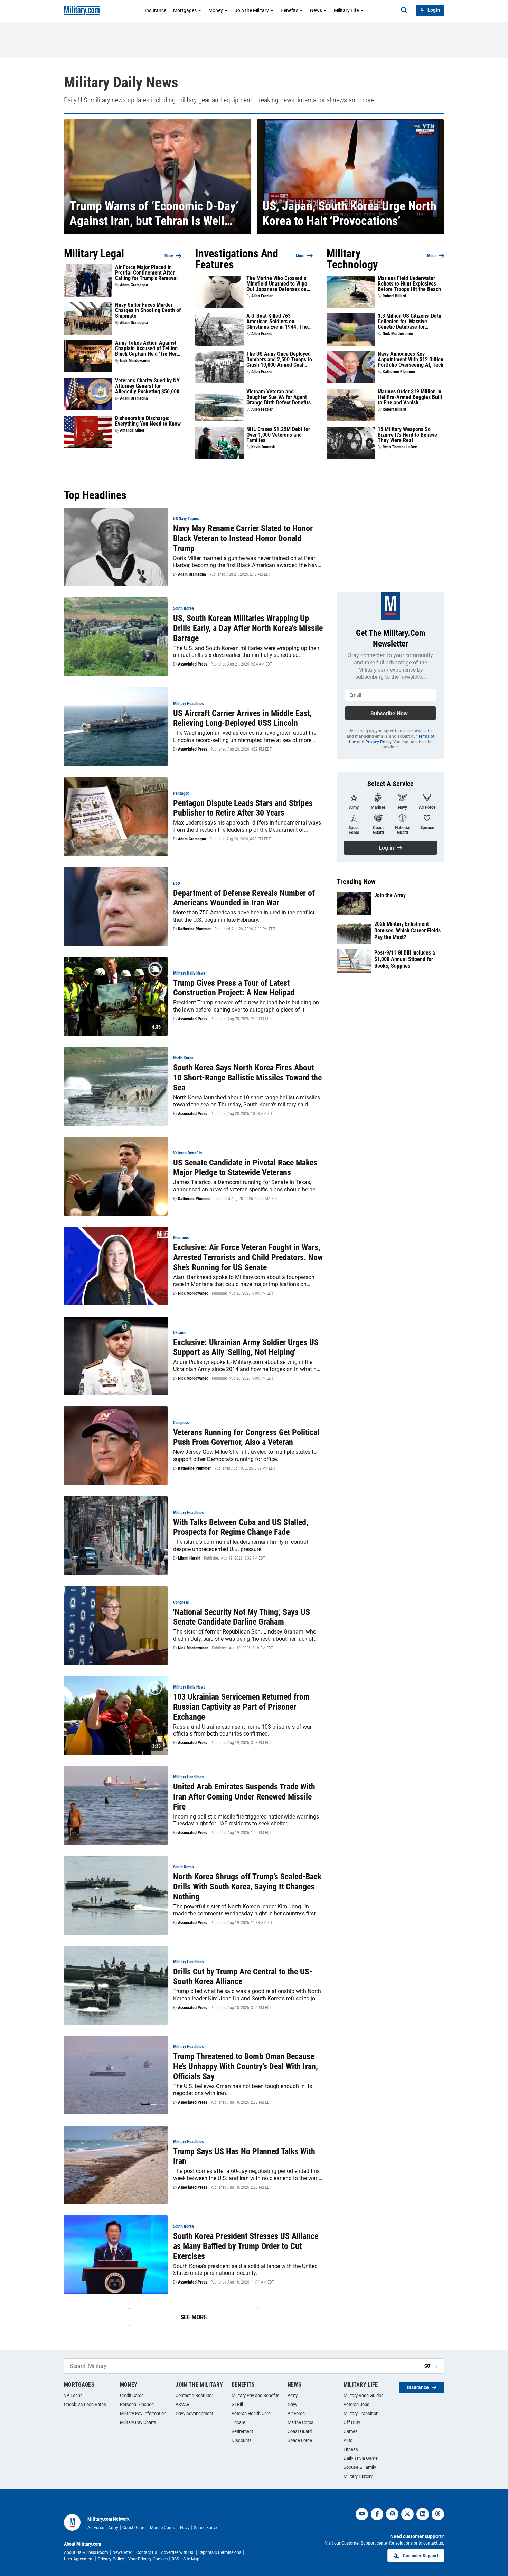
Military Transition (361, 2413)
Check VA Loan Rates (85, 2404)
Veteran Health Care (251, 2413)
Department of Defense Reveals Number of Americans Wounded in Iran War (244, 898)
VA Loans (73, 2395)
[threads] (438, 2514)
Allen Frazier (262, 296)
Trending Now (356, 882)
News (316, 10)
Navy (292, 2404)
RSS (175, 2559)
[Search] (404, 10)
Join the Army (390, 895)
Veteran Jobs (356, 2404)
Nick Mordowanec (135, 361)
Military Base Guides (364, 2395)
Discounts (242, 2440)
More (169, 256)
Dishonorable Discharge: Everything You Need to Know (148, 421)
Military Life (346, 10)
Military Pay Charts (138, 2422)
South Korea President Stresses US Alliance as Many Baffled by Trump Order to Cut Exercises (246, 2246)
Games (351, 2431)
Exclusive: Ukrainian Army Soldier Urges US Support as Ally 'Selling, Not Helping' (246, 1347)
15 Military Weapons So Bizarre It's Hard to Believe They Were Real (407, 435)
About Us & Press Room (86, 2552)
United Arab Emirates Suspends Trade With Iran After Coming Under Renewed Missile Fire (244, 1797)
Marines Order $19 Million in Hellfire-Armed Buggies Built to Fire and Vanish (410, 397)
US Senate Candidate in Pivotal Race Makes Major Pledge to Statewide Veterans (245, 1168)
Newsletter (122, 2552)
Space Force (300, 2440)
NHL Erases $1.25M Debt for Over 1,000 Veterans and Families (278, 435)
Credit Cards (132, 2395)
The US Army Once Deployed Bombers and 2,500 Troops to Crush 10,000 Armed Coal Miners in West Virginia (279, 360)
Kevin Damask (263, 447)
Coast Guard (300, 2431)
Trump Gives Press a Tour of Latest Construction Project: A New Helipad (234, 988)
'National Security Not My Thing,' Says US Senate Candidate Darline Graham (242, 1617)
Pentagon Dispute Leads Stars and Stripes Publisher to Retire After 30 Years (243, 808)
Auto (348, 2440)
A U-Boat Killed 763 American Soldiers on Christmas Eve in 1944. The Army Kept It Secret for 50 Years (277, 322)
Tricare (238, 2422)
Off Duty (352, 2422)
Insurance (156, 10)
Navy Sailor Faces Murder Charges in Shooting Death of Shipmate (148, 310)
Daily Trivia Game (361, 2458)
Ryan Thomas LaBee (400, 447)
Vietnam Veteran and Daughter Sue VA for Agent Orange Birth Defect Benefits (279, 397)
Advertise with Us (178, 2552)
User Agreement (79, 2559)
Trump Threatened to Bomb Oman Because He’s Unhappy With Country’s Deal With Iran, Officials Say (246, 2066)
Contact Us (147, 2552)
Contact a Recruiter (194, 2395)
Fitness (351, 2449)
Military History (358, 2476)
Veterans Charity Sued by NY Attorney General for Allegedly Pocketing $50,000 (147, 386)
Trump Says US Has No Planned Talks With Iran (244, 2156)
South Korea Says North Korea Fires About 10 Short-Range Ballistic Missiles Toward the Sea (247, 1078)
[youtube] (362, 2514)
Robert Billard (394, 296)
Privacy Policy (378, 742)
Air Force (296, 2413)
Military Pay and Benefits (256, 2395)
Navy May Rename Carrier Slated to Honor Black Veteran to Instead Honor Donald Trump (243, 538)
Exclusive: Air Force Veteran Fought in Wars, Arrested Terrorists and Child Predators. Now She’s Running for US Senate (248, 1257)
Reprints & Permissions (220, 2552)
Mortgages (185, 10)
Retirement (242, 2431)
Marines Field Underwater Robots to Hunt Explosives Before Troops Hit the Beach (409, 284)
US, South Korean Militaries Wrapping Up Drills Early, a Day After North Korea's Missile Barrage (248, 628)
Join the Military (252, 10)
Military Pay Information (143, 2413)
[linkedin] (423, 2514)
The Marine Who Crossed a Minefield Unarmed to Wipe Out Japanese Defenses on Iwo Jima (277, 284)
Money (216, 10)
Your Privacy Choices (148, 2559)
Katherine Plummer (399, 372)
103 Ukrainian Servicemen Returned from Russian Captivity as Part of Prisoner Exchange (241, 1707)
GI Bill (237, 2404)
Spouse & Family (360, 2467)
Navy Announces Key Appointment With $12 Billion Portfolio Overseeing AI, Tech (411, 360)
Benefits (289, 10)
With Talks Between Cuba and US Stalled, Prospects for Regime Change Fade (241, 1527)
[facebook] (377, 2514)
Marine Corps (300, 2422)
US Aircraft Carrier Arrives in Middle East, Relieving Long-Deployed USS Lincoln (242, 718)
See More (194, 2317)
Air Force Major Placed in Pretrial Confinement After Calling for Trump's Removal (146, 273)
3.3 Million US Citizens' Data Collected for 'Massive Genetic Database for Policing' (410, 322)
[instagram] (392, 2514)
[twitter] (407, 2514)
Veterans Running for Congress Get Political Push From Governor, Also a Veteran (246, 1437)
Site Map (191, 2559)
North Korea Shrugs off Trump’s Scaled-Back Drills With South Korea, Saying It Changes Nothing (247, 1887)
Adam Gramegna (134, 285)
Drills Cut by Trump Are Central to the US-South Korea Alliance (243, 1977)
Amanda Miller (132, 430)
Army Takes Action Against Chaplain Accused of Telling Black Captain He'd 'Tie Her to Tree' (146, 348)
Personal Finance (137, 2404)
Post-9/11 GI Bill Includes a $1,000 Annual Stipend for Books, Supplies (405, 959)
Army (293, 2395)
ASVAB (182, 2404)
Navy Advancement (194, 2413)
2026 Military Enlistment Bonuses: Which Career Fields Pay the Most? (407, 931)
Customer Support (421, 2556)
